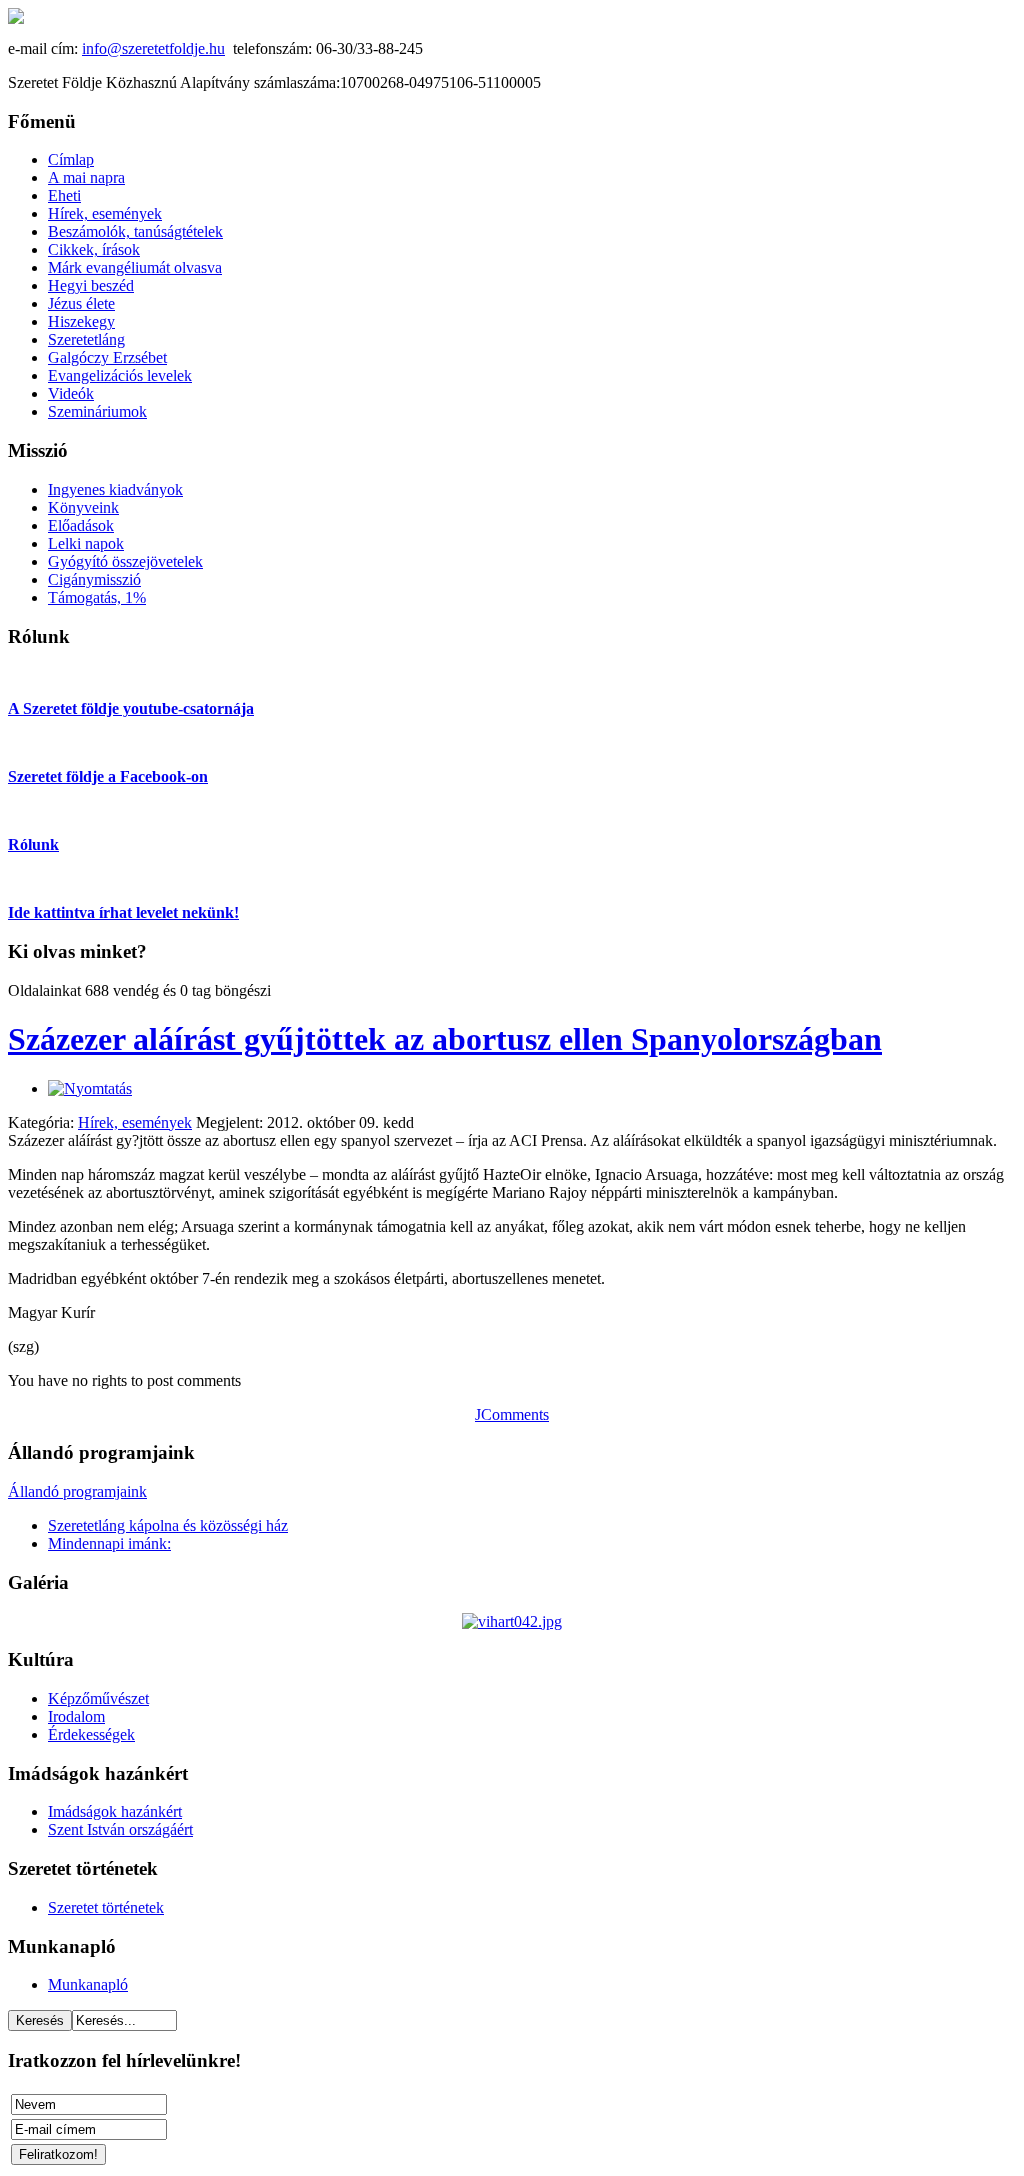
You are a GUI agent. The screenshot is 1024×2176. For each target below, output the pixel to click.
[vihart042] (512, 1621)
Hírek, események (135, 1122)
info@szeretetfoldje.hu (153, 48)
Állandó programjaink (77, 1491)
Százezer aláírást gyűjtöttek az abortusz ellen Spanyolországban (445, 1039)
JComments (512, 1414)
